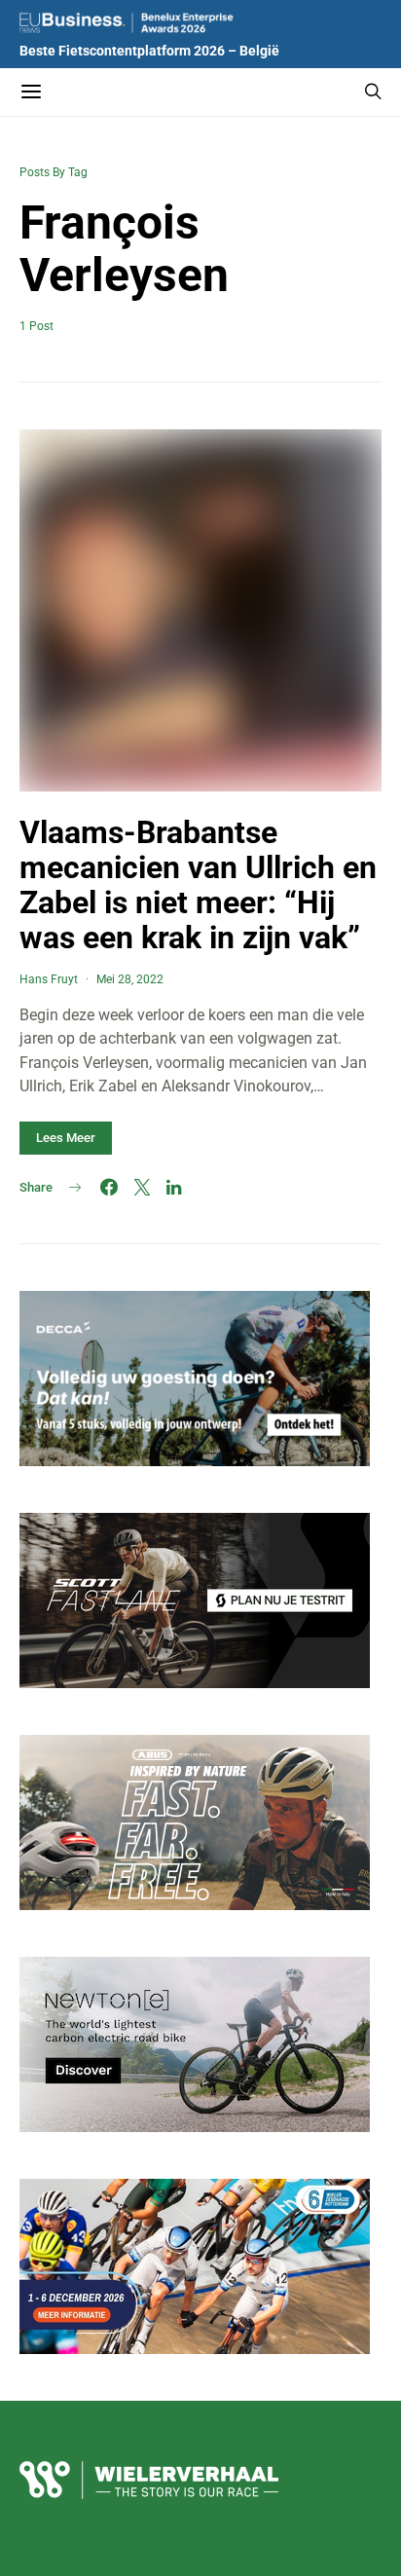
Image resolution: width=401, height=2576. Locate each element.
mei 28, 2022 (130, 979)
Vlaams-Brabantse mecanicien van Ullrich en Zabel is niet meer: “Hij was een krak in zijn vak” (198, 885)
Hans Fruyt (49, 979)
